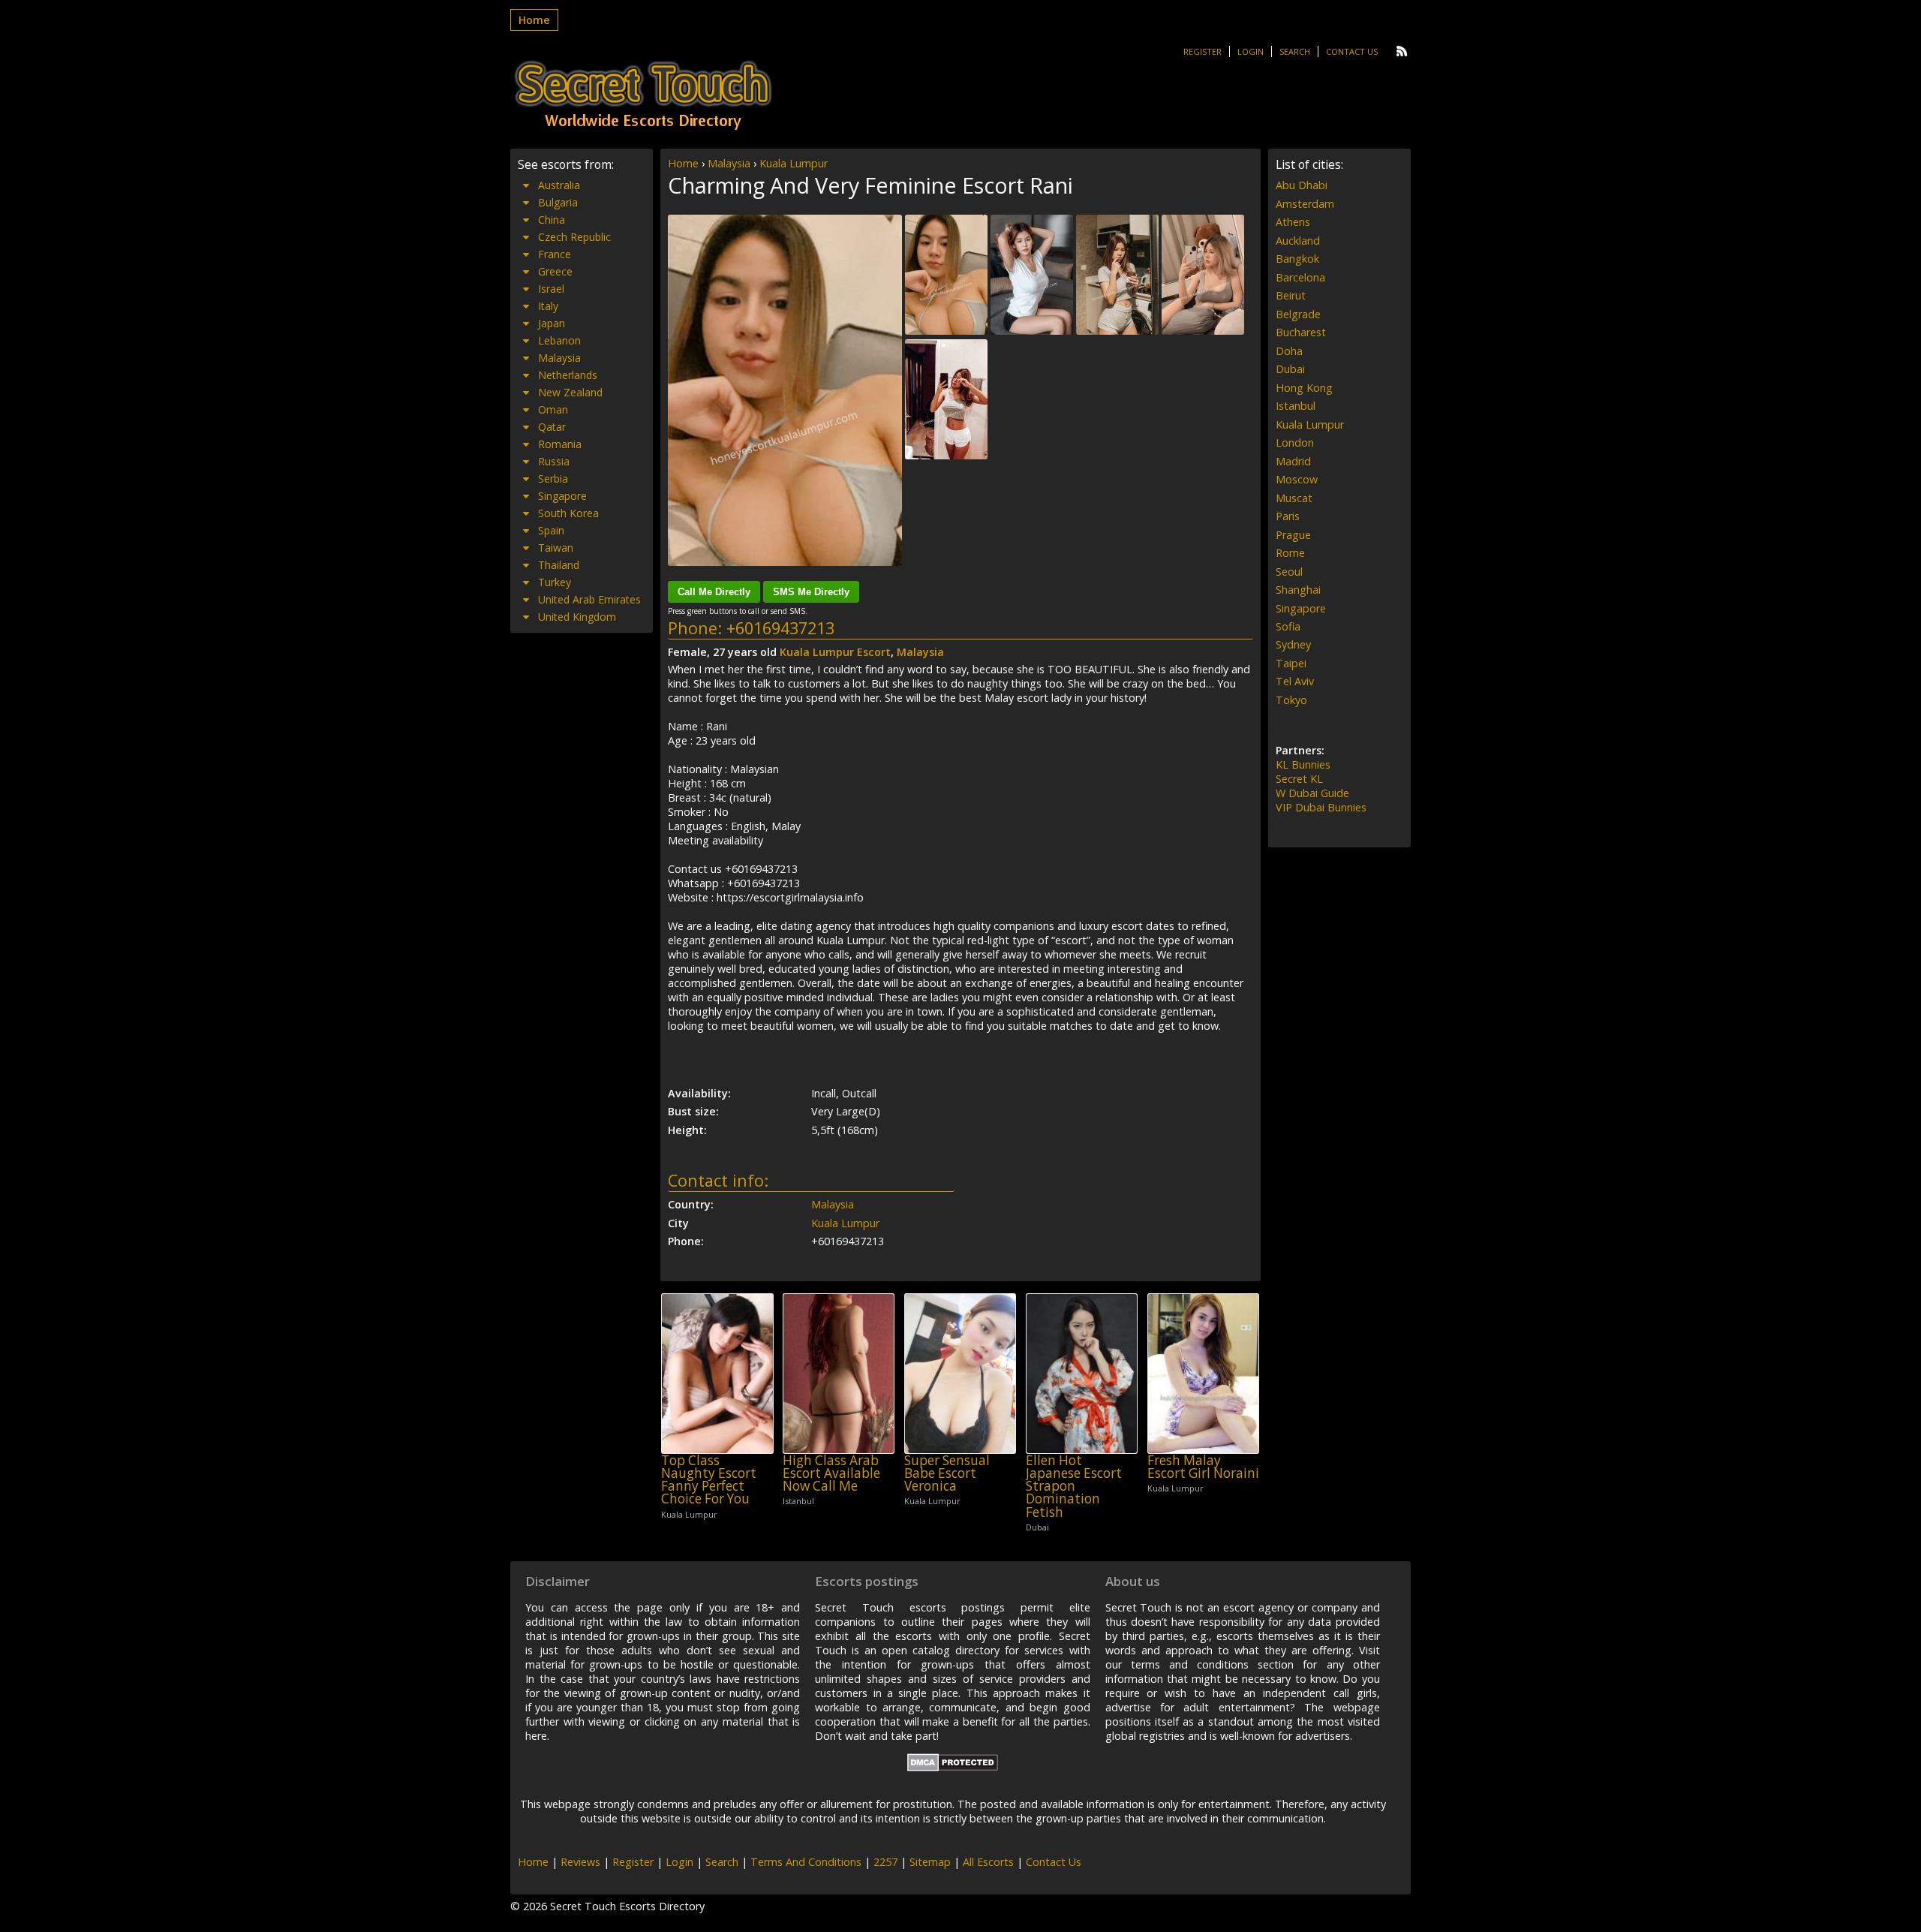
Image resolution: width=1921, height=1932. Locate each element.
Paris (1288, 516)
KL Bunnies (1303, 764)
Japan (552, 323)
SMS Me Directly (811, 592)
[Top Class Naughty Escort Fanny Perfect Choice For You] (717, 1373)
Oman (553, 409)
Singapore (562, 496)
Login (1251, 51)
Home (534, 20)
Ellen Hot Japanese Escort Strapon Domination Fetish (1074, 1486)
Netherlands (568, 375)
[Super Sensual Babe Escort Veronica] (960, 1373)
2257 (885, 1862)
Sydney (1293, 644)
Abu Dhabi (1302, 185)
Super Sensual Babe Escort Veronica (947, 1473)
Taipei (1291, 663)
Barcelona (1300, 277)
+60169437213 (780, 628)
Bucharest (1301, 332)
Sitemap (930, 1862)
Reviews (580, 1862)
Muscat (1294, 498)
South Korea (568, 513)
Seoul (1289, 572)
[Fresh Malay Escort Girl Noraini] (1203, 1373)
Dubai (1290, 369)
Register (1203, 51)
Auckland (1298, 241)
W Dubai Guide (1312, 793)
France (555, 254)
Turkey (555, 582)
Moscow (1297, 479)
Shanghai (1298, 590)
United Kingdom (577, 617)
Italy (548, 306)
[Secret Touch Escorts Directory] (643, 95)
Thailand (559, 565)
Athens (1293, 222)
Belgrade (1298, 314)
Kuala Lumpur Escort (835, 652)
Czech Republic (574, 237)
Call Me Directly (714, 592)
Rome (1290, 553)
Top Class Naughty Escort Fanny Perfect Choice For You (709, 1480)
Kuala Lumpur (794, 163)
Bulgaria (558, 202)
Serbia (553, 478)
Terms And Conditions (806, 1862)
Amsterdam (1305, 204)
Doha (1289, 351)
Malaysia (729, 163)
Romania (560, 444)
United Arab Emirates (589, 599)
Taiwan (556, 548)
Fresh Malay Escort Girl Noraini (1203, 1467)
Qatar (552, 427)
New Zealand (570, 392)
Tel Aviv (1295, 681)
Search (1295, 51)
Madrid (1293, 461)
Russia (554, 461)
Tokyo (1291, 700)
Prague (1293, 535)
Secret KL (1299, 779)
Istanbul (1296, 406)
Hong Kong (1304, 388)
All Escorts (988, 1862)
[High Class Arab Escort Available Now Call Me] (839, 1373)
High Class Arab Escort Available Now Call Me (831, 1473)
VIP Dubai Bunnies (1321, 807)
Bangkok (1297, 259)
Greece (555, 271)
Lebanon (559, 340)
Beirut (1291, 295)
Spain (551, 530)
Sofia (1288, 626)
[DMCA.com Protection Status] (953, 1767)
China (552, 220)
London (1295, 442)
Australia (559, 185)
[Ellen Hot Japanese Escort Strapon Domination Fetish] (1082, 1373)
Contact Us (1352, 51)
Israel (551, 289)
